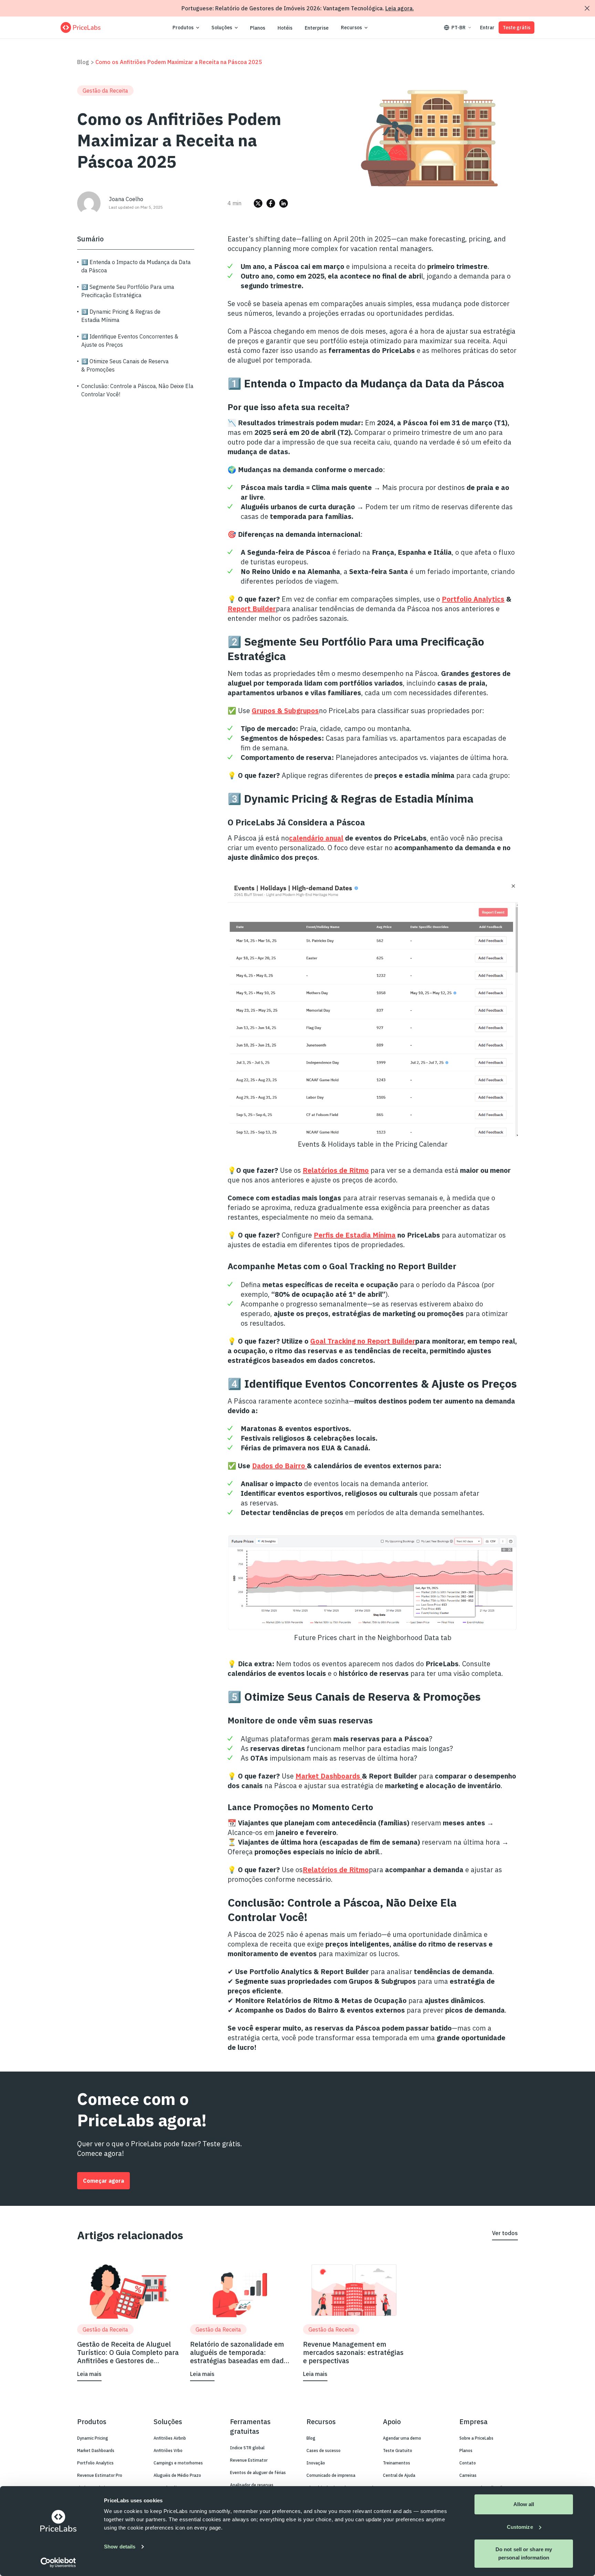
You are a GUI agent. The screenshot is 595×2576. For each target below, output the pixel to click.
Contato (468, 2463)
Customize (520, 2527)
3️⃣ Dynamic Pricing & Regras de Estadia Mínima (121, 316)
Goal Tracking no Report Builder (363, 1341)
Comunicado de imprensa (331, 2475)
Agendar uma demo (402, 2438)
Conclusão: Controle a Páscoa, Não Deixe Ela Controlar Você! (137, 390)
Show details (120, 2547)
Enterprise (317, 28)
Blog (83, 62)
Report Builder (252, 609)
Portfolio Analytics (473, 599)
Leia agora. (400, 8)
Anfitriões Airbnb (170, 2438)
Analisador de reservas (252, 2485)
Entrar (487, 28)
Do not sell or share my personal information (524, 2553)
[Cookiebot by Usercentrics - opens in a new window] (58, 2563)
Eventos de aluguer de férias (258, 2473)
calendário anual (316, 838)
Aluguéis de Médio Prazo (177, 2475)
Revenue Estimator (249, 2460)
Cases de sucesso (323, 2450)
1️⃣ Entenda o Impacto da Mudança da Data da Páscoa (136, 266)
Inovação (316, 2463)
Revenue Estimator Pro (100, 2475)
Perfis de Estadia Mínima (355, 1235)
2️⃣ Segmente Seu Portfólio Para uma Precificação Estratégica (128, 291)
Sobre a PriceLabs (476, 2438)
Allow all (524, 2504)
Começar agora (103, 2181)
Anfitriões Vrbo (168, 2450)
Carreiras (468, 2475)
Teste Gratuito (398, 2450)
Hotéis (285, 28)
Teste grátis (516, 28)
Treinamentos (396, 2463)
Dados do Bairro (279, 1466)
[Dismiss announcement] (587, 8)
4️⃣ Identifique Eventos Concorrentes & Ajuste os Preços (130, 341)
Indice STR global (247, 2448)
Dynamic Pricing (93, 2438)
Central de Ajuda (399, 2475)
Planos (258, 28)
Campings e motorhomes (178, 2463)
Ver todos (505, 2233)
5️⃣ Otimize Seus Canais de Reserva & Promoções (125, 365)
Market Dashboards (329, 1776)
